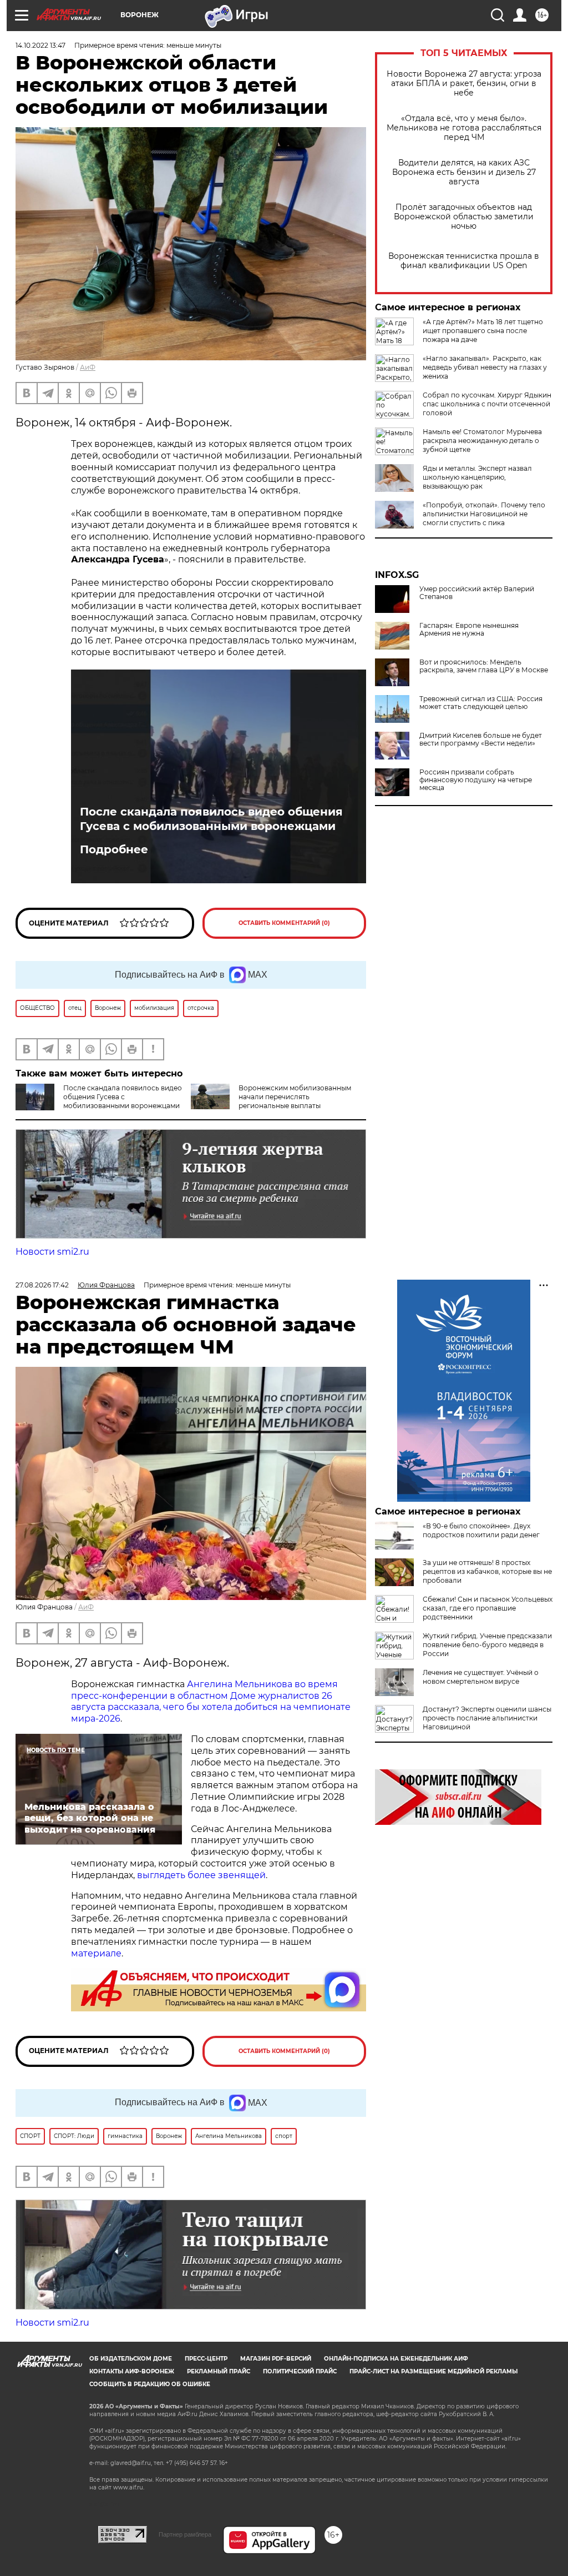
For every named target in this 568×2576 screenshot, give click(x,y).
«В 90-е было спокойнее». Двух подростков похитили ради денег (481, 1530)
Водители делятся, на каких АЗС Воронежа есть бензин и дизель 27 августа (464, 172)
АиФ (88, 367)
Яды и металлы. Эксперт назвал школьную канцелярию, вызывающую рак (477, 477)
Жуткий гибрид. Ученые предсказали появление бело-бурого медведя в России (487, 1645)
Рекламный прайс (219, 2371)
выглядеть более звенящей (201, 1875)
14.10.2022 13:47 (40, 45)
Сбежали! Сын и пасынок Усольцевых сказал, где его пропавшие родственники (488, 1608)
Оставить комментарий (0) (284, 923)
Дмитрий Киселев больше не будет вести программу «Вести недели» (481, 739)
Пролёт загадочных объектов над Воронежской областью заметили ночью (464, 217)
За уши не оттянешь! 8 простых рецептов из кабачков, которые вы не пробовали (487, 1571)
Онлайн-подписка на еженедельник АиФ (396, 2359)
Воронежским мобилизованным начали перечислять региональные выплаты (295, 1097)
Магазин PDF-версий (276, 2359)
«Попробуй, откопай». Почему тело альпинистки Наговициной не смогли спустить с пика (484, 514)
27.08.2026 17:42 (42, 1285)
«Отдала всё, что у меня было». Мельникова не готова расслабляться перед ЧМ (464, 128)
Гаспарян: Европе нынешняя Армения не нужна (469, 630)
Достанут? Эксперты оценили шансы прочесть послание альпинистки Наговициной (487, 1718)
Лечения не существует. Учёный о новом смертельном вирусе (481, 1677)
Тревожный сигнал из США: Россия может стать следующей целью (481, 703)
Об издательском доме (131, 2359)
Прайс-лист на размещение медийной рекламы (433, 2371)
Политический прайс (300, 2371)
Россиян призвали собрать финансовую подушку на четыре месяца (476, 780)
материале (96, 1953)
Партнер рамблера (185, 2534)
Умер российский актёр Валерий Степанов (477, 593)
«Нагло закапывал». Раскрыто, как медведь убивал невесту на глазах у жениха (485, 367)
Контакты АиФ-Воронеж (132, 2371)
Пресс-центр (206, 2359)
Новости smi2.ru (52, 1252)
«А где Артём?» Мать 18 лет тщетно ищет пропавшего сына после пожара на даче (483, 331)
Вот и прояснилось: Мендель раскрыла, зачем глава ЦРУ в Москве (484, 666)
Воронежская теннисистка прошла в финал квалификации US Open (464, 261)
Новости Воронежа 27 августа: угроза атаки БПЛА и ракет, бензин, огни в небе (464, 84)
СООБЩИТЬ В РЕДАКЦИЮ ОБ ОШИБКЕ (150, 2384)
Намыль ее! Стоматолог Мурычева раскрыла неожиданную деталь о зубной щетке (482, 441)
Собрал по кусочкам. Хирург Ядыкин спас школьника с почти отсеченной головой (487, 404)
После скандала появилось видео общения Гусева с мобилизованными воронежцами (211, 819)
